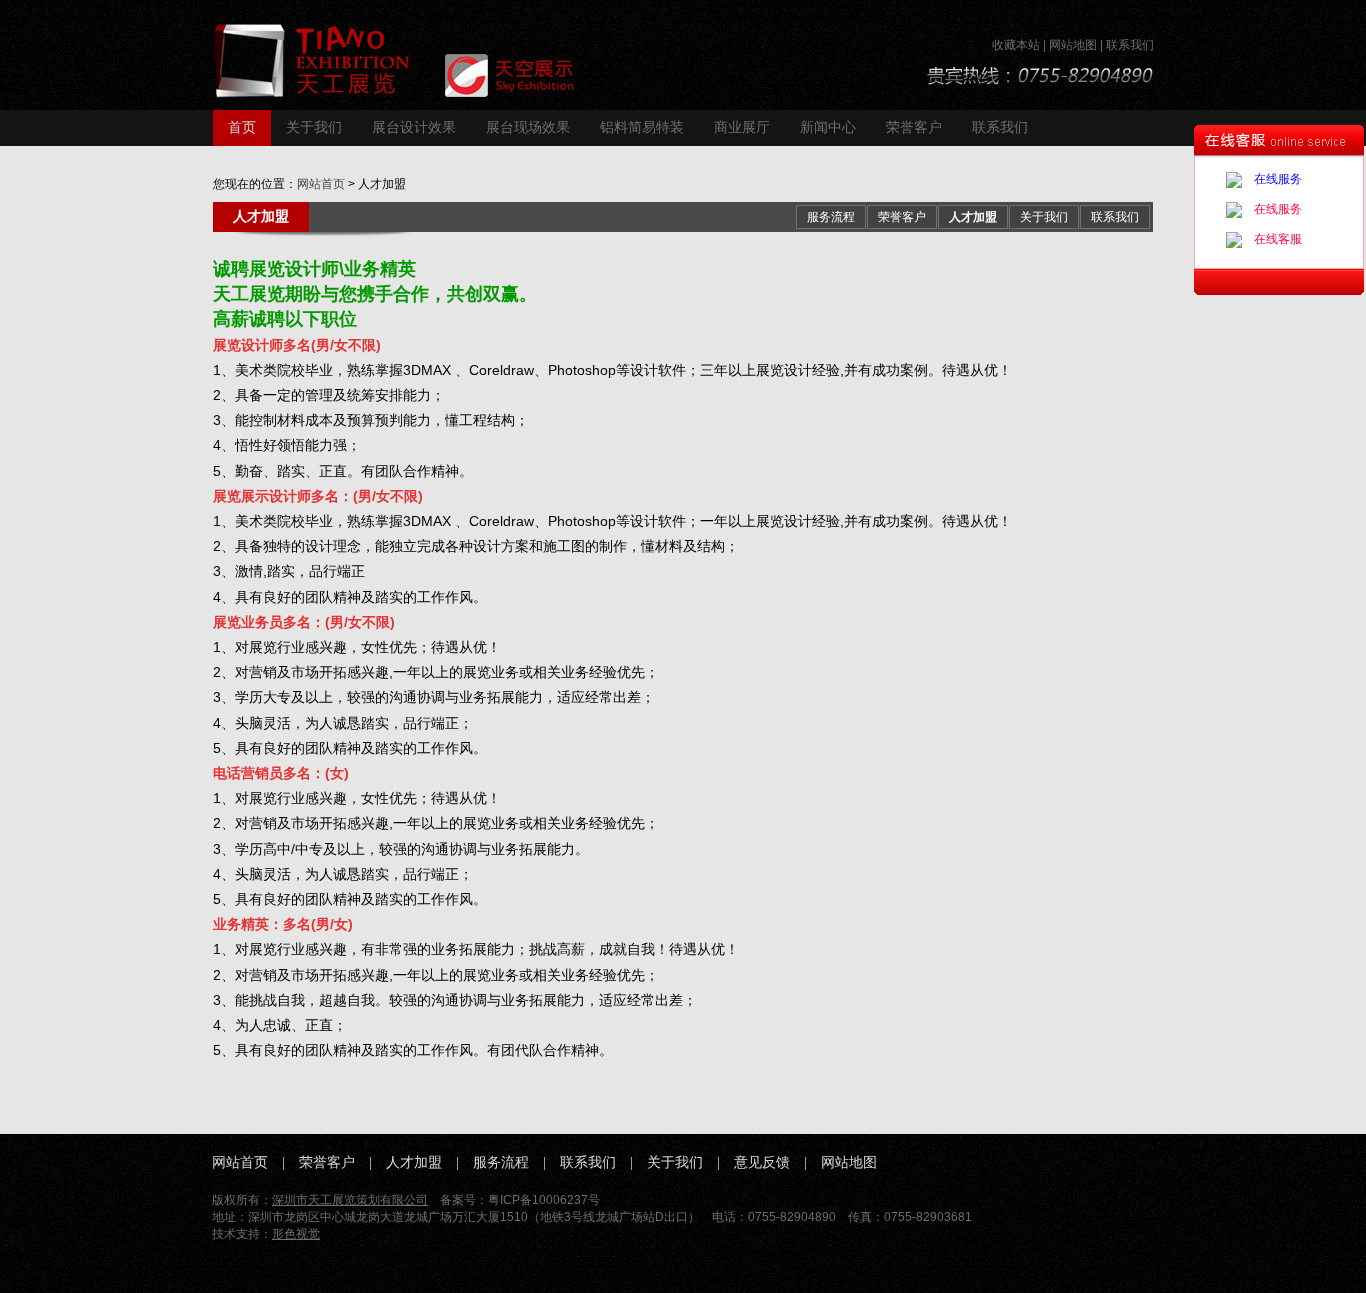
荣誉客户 (914, 127)
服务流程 (831, 217)
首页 (242, 127)
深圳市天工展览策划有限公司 (350, 1200)
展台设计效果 (414, 127)
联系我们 (1130, 45)
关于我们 (314, 127)
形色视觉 (296, 1234)
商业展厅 (742, 127)
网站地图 (1073, 45)
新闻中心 (828, 127)
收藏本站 (1016, 45)
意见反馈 (762, 1162)
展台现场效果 (528, 127)
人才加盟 (973, 217)
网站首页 (321, 184)
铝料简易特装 (642, 127)
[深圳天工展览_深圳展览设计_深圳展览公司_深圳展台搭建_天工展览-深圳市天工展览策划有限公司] (412, 60)
